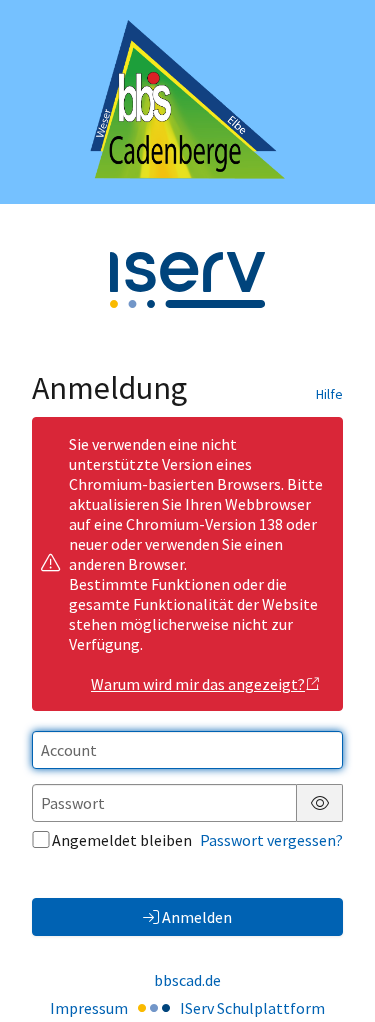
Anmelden (197, 917)
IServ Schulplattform (252, 1008)
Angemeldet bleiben (122, 840)
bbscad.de (187, 980)
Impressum (89, 1008)
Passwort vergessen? (271, 840)
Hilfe (329, 394)
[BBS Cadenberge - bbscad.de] (187, 102)
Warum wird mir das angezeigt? (198, 684)
